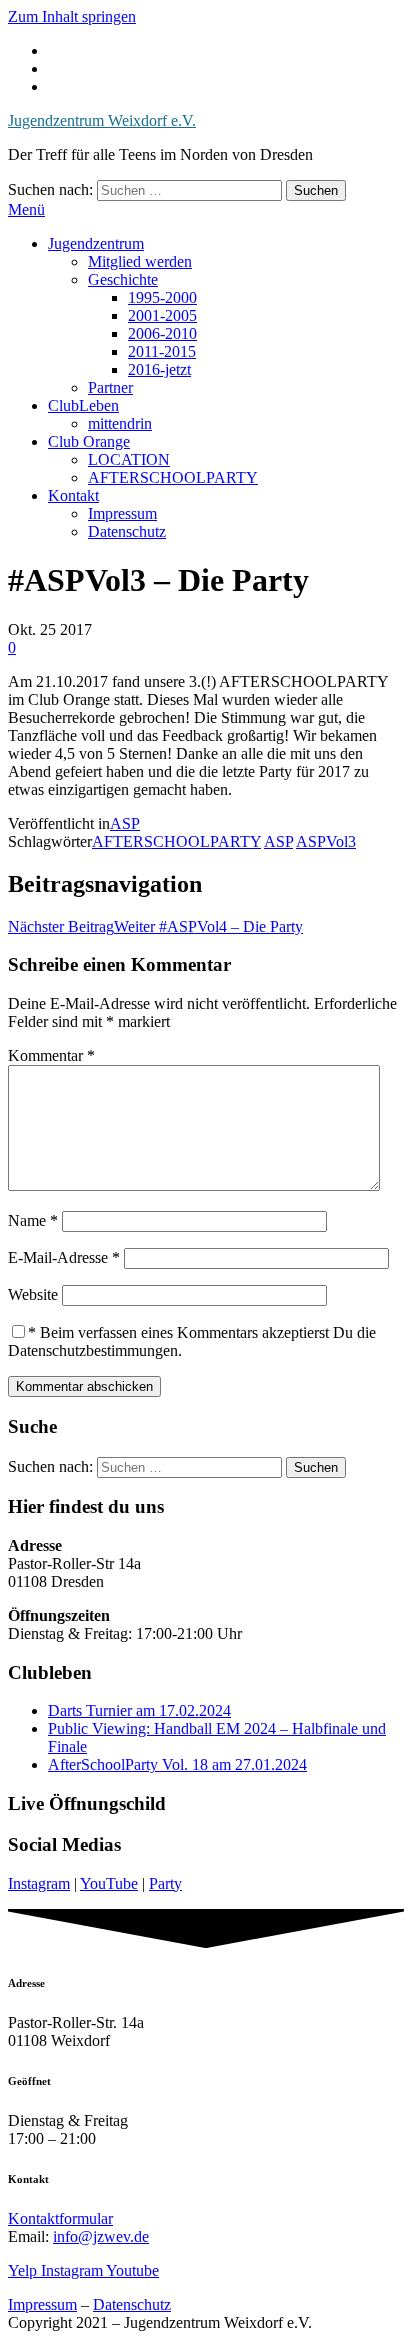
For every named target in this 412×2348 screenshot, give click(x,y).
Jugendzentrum (96, 243)
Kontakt (73, 495)
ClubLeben (83, 405)
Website (33, 1294)
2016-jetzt (159, 369)
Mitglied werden (140, 261)
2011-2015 (162, 351)
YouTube (109, 1883)
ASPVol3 (326, 841)
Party (165, 1883)
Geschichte (123, 279)
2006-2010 (162, 333)
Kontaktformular (60, 2218)
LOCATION (129, 459)
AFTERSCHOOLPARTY (173, 477)
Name (33, 1220)
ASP (125, 823)
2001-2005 (162, 315)
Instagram (39, 1883)
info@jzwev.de (101, 2236)
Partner (110, 387)
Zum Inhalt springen (72, 16)
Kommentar (51, 1055)
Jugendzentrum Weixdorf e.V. (102, 120)
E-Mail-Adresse (64, 1257)
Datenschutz (127, 531)
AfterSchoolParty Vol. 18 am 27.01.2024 (177, 1764)
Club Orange (89, 441)
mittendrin (120, 423)
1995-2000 (162, 297)
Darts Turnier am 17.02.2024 (139, 1710)
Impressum (122, 513)
